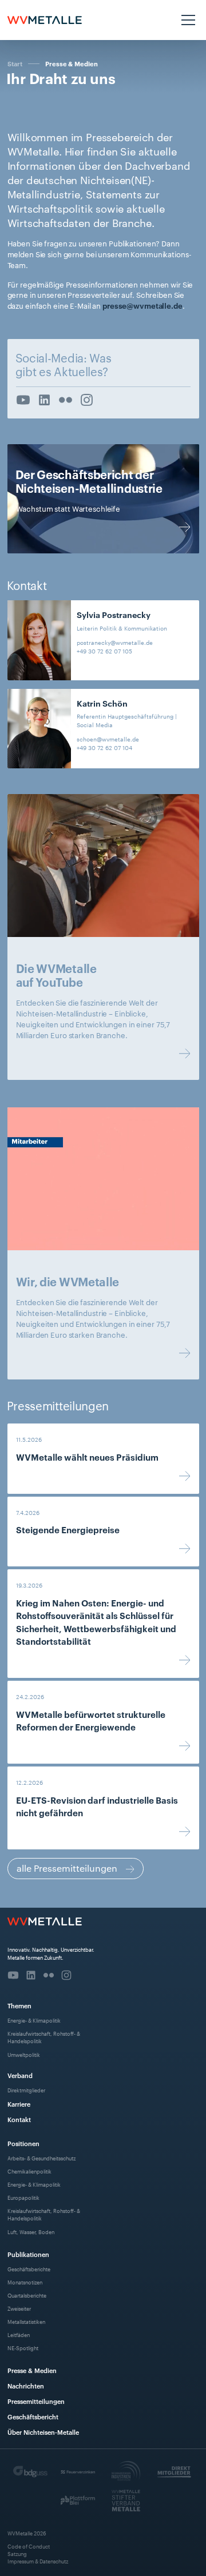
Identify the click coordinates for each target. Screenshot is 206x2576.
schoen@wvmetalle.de (108, 739)
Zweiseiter (19, 2308)
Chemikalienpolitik (29, 2171)
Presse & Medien (72, 64)
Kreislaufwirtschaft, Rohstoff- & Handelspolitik (44, 2037)
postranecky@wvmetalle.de (115, 642)
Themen (19, 2005)
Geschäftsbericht (33, 2416)
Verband (20, 2075)
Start (15, 63)
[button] (187, 20)
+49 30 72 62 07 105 (104, 651)
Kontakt (19, 2119)
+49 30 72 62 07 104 (104, 747)
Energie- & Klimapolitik (34, 2020)
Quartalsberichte (27, 2295)
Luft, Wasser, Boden (31, 2232)
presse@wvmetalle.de (142, 305)
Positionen (23, 2143)
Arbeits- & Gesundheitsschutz (41, 2158)
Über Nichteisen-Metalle (43, 2432)
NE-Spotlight (23, 2348)
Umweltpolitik (24, 2054)
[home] (45, 20)
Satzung (17, 2553)
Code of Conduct (29, 2546)
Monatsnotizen (25, 2282)
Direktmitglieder (26, 2090)
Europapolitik (23, 2197)
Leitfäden (19, 2334)
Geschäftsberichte (29, 2269)
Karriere (19, 2104)
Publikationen (28, 2254)
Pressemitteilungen (36, 2401)
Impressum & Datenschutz (38, 2561)
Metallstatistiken (26, 2321)
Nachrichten (26, 2385)
